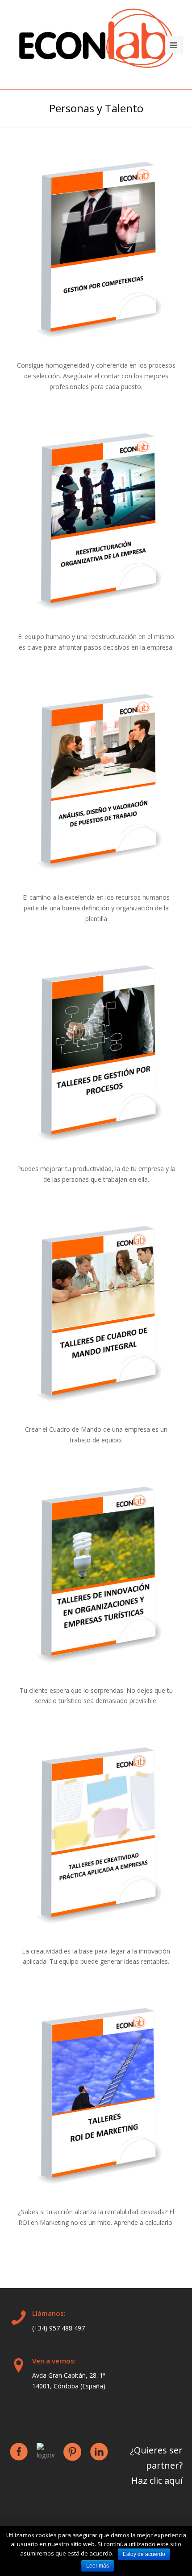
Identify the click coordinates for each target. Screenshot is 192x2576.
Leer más (98, 2566)
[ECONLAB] (96, 42)
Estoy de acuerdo (144, 2554)
